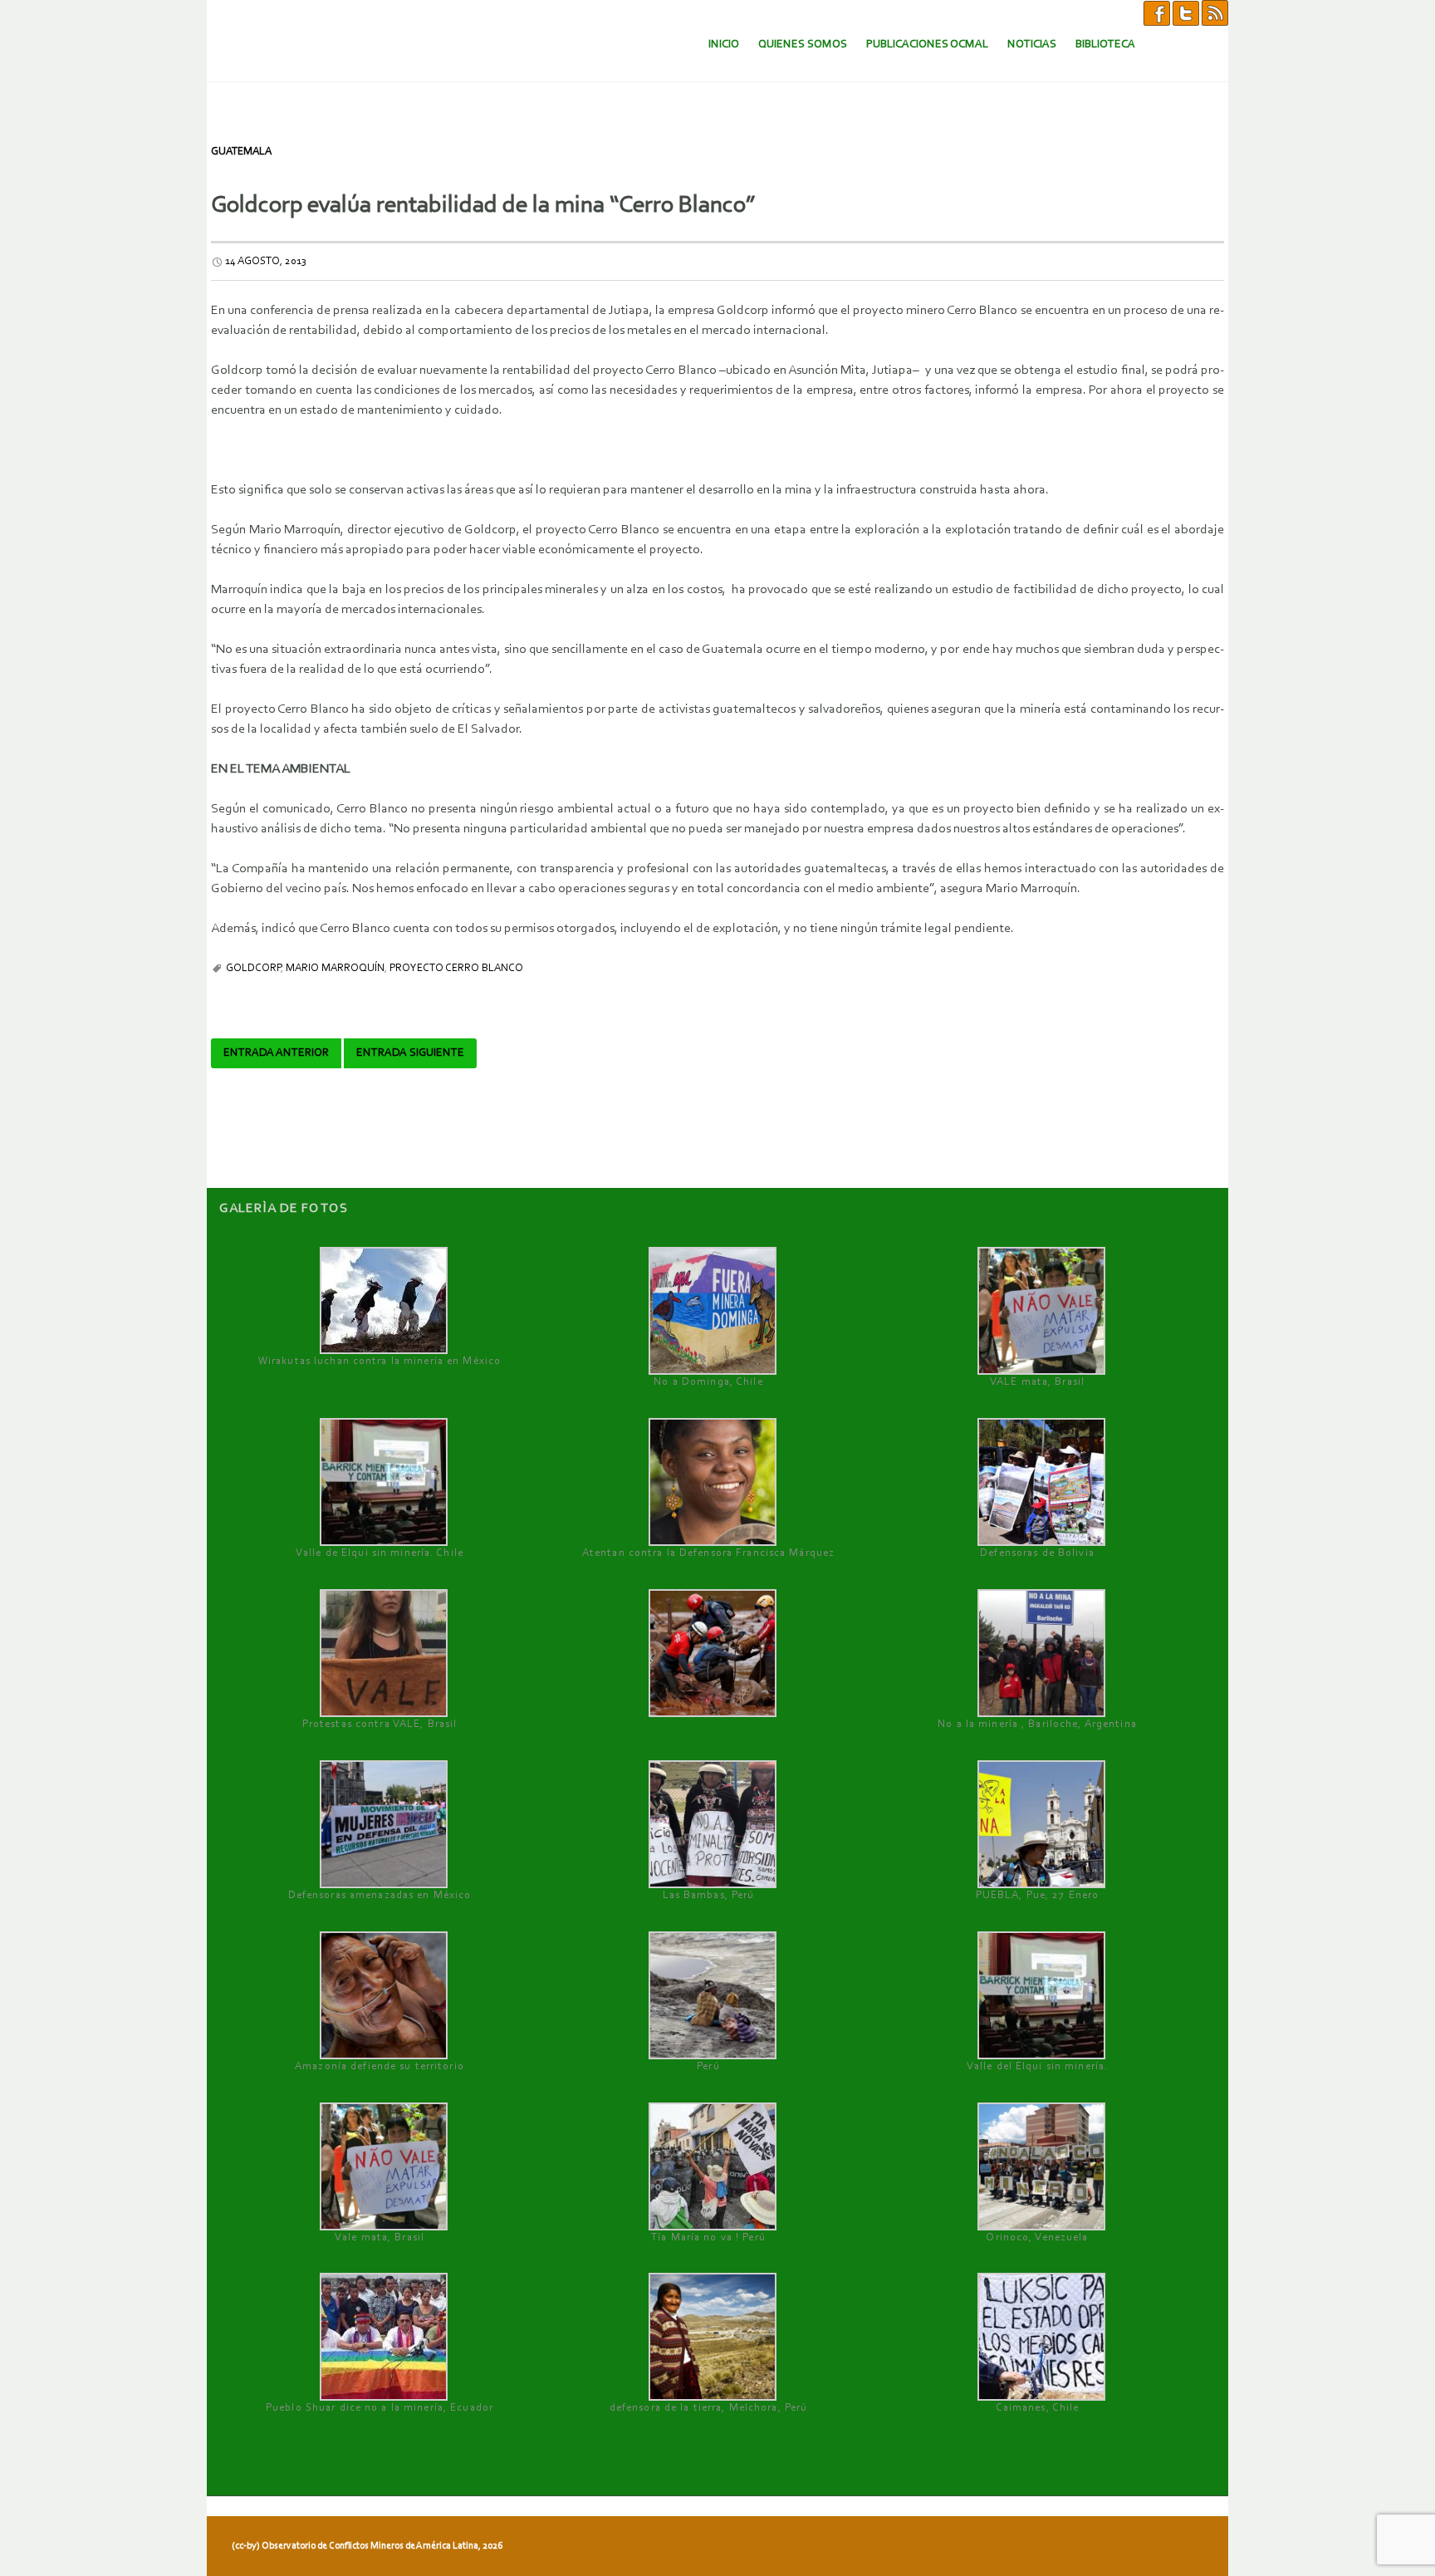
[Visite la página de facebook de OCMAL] (1157, 12)
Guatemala (241, 152)
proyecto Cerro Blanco (456, 968)
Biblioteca (1105, 44)
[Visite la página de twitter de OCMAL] (1186, 12)
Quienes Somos (803, 44)
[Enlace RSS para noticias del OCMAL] (1215, 12)
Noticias (1032, 44)
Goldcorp (253, 968)
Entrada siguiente (410, 1053)
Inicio (724, 44)
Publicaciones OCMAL (927, 44)
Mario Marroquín (335, 968)
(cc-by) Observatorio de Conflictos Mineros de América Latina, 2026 (367, 2546)
